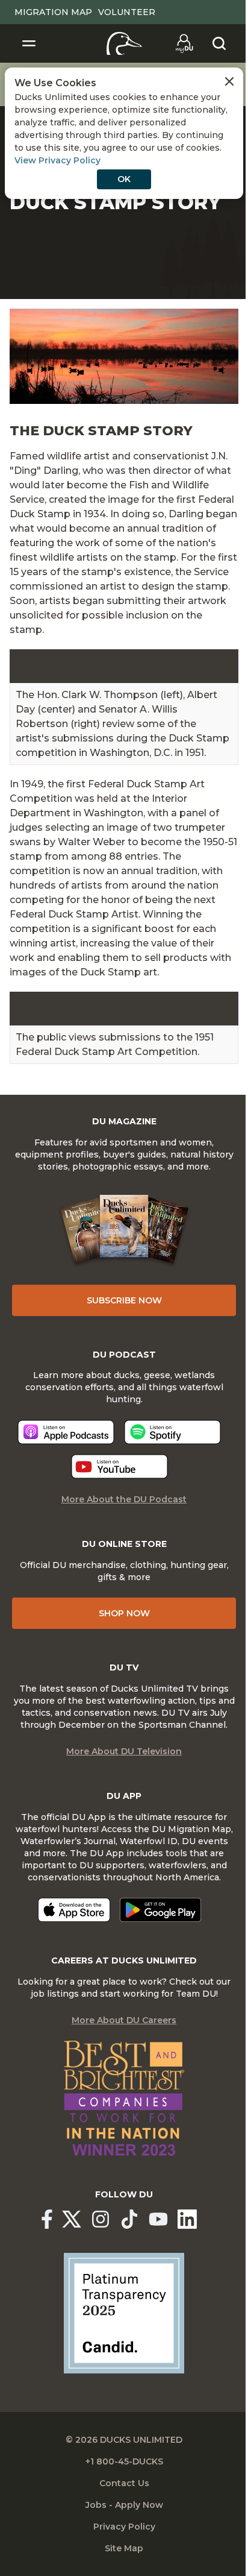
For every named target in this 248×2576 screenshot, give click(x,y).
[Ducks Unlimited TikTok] (129, 2219)
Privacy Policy (124, 2527)
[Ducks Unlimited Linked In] (187, 2219)
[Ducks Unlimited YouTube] (158, 2219)
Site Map (124, 2548)
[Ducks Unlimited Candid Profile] (124, 2313)
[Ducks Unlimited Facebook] (47, 2219)
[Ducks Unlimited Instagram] (101, 2219)
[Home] (124, 43)
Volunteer (127, 12)
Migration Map (53, 12)
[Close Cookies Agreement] (229, 81)
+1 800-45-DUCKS (124, 2461)
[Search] (219, 43)
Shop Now (124, 1613)
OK (124, 179)
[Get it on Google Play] (160, 1910)
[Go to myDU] (184, 43)
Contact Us (124, 2483)
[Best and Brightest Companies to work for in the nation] (124, 2099)
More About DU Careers (124, 2020)
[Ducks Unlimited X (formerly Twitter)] (72, 2219)
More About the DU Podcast (124, 1499)
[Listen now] (66, 1432)
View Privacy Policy (57, 160)
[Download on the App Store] (74, 1910)
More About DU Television (124, 1751)
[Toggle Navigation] (29, 43)
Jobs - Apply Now (124, 2505)
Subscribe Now (124, 1300)
